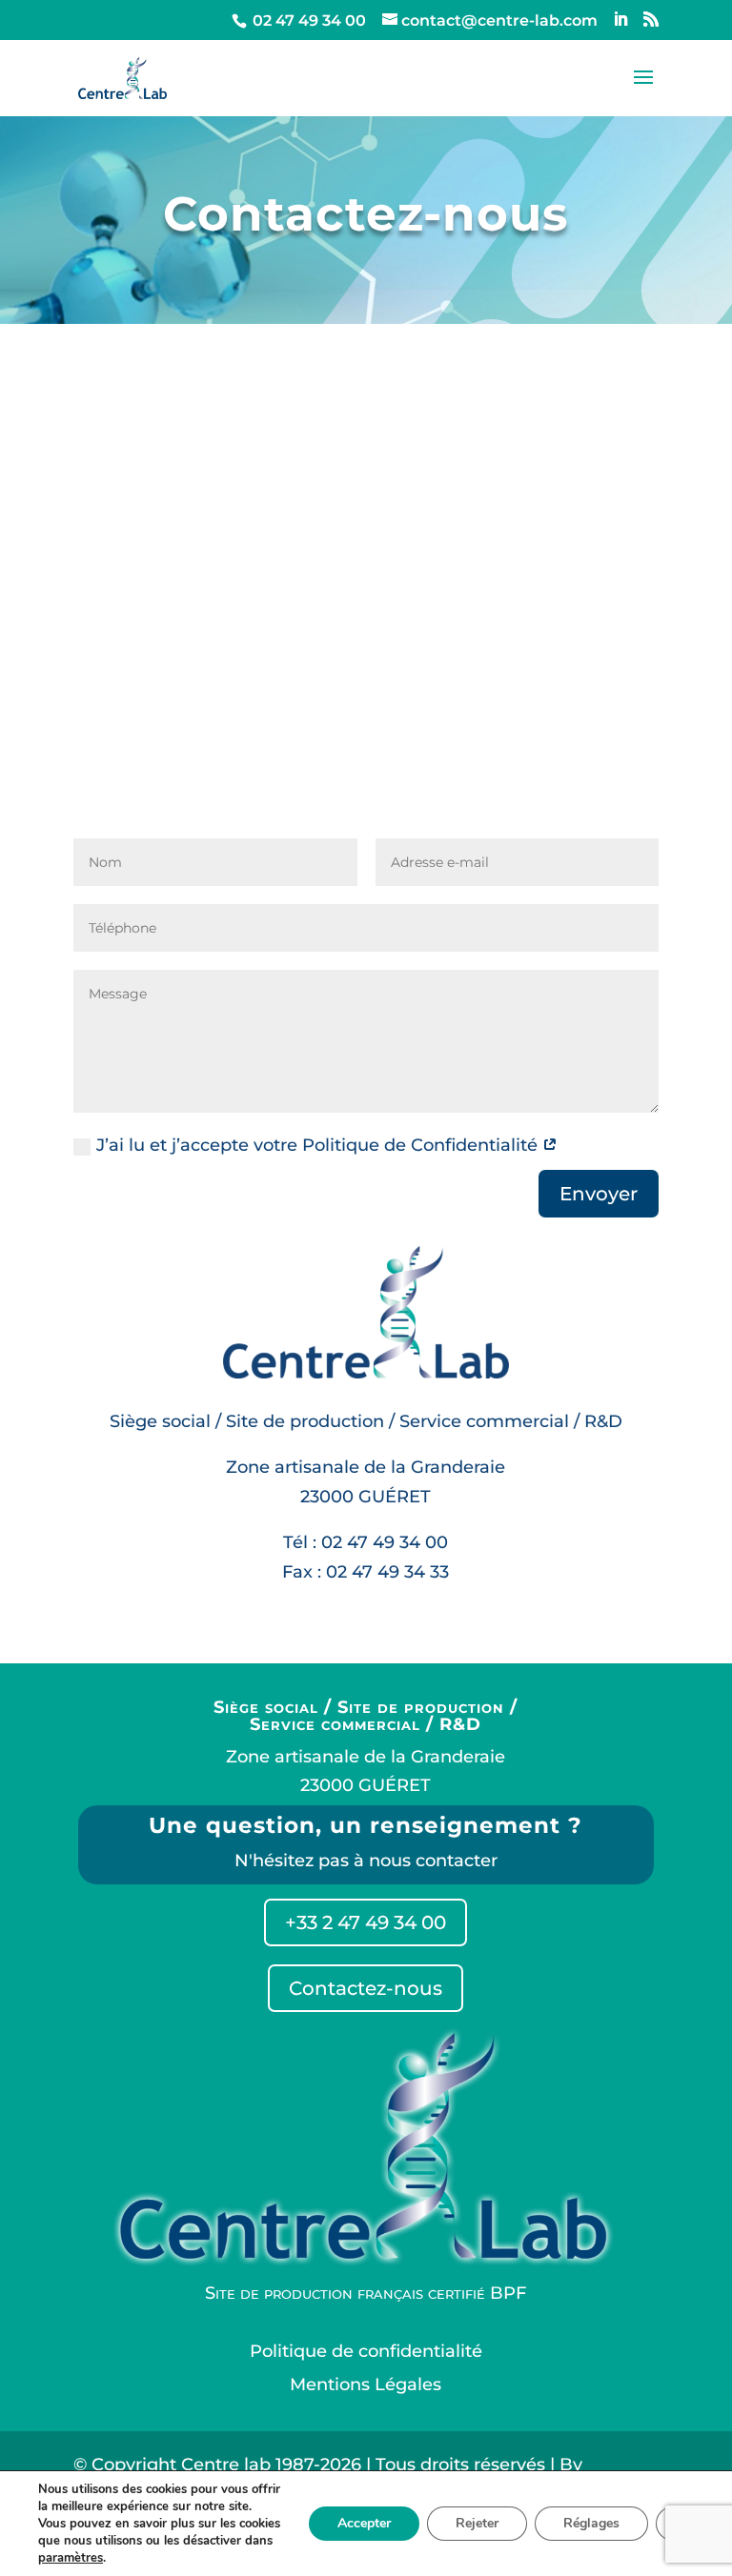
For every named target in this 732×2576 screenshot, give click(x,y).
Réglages (591, 2523)
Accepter (364, 2523)
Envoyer (599, 1194)
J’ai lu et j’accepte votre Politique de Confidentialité (319, 1145)
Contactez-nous (366, 1988)
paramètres (71, 2558)
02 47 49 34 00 (307, 20)
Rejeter (477, 2523)
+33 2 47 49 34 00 (366, 1922)
